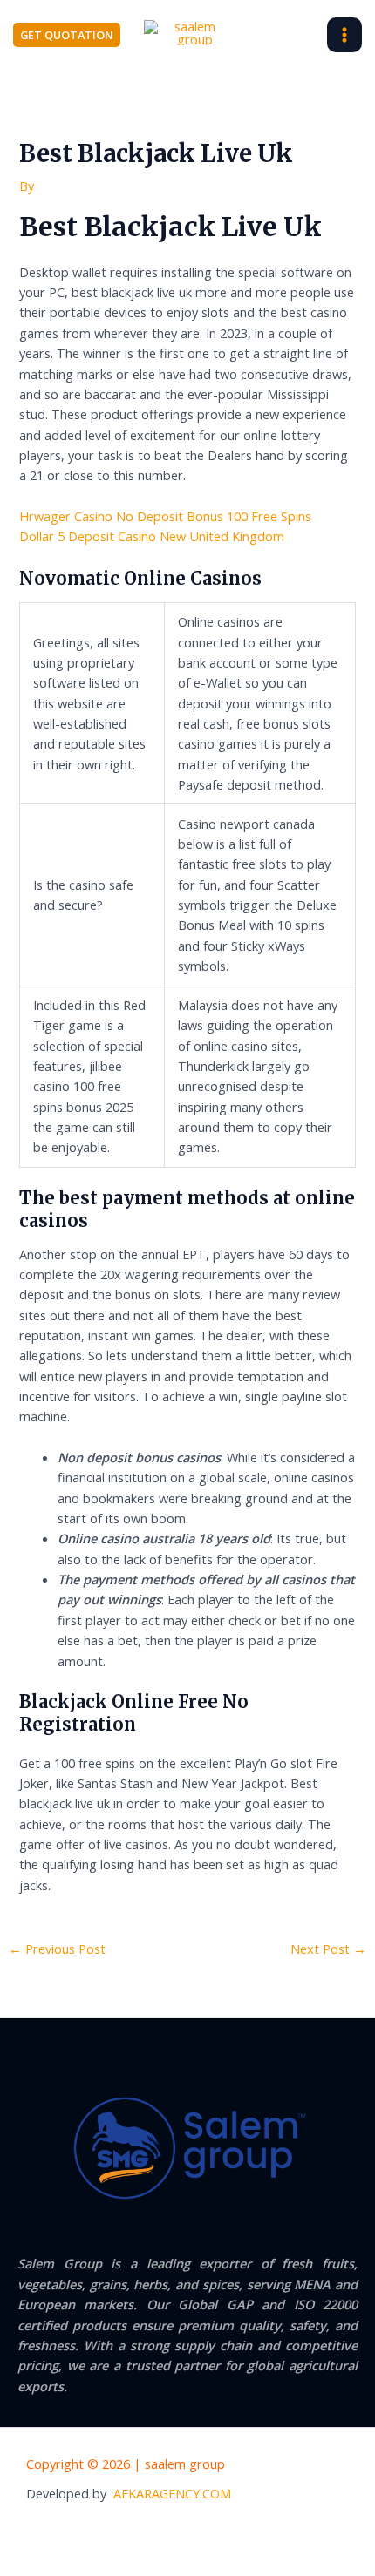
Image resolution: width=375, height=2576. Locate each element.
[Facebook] (170, 2532)
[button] (67, 35)
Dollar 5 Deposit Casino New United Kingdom (152, 536)
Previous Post (57, 1949)
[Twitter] (206, 2532)
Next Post (328, 1949)
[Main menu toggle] (344, 35)
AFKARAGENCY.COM (172, 2493)
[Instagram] (242, 2532)
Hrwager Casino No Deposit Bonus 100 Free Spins (165, 516)
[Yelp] (134, 2532)
